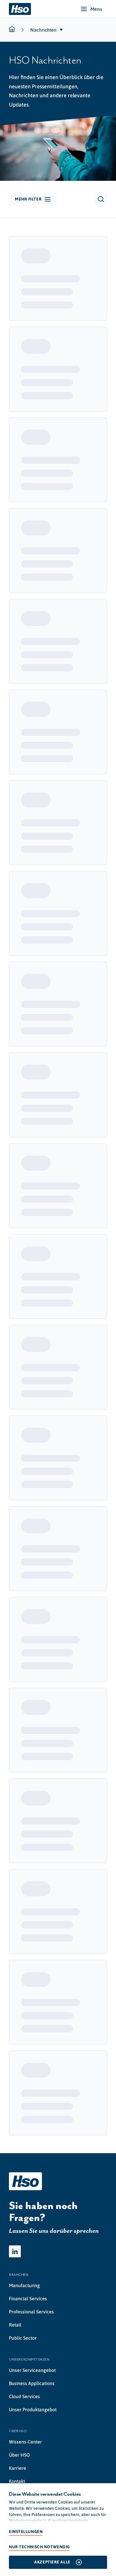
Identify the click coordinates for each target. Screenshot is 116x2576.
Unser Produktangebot (33, 2409)
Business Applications (32, 2383)
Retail (15, 2325)
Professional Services (31, 2312)
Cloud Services (24, 2396)
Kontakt (17, 2481)
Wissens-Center (25, 2442)
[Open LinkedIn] (15, 2251)
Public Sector (23, 2338)
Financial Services (28, 2298)
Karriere (18, 2468)
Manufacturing (24, 2285)
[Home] (20, 9)
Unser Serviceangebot (32, 2370)
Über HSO (19, 2455)
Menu (96, 9)
